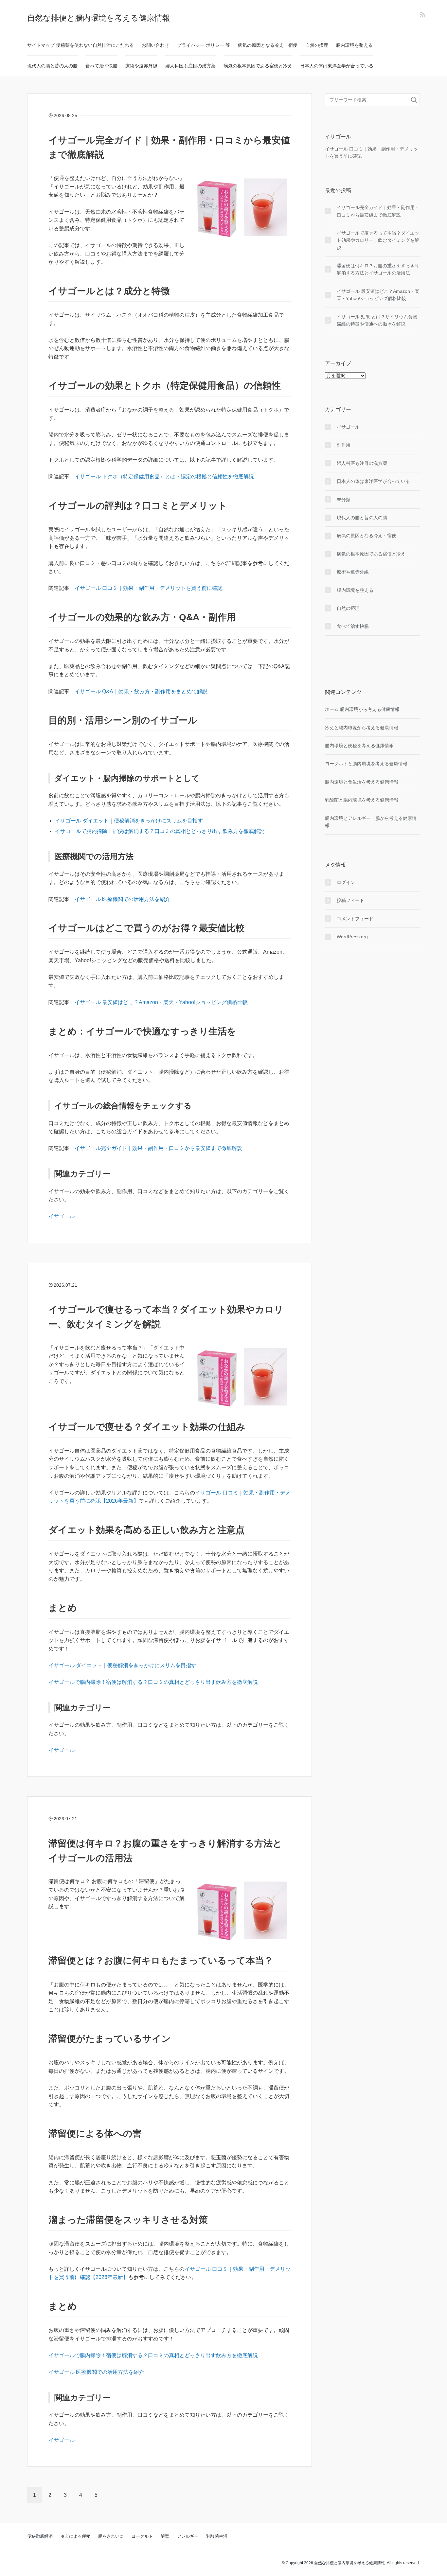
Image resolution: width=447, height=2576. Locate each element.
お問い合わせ (155, 45)
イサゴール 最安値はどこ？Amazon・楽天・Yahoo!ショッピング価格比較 (161, 1002)
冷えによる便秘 (75, 2536)
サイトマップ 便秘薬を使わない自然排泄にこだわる (80, 45)
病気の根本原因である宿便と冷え (258, 66)
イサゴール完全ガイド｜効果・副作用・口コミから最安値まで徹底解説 (158, 1148)
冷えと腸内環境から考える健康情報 (362, 728)
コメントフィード (355, 919)
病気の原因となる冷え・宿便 (268, 45)
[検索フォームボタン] (414, 100)
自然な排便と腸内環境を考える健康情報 (99, 18)
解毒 (165, 2536)
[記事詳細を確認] (240, 209)
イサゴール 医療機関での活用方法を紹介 (122, 899)
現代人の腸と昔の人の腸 (52, 66)
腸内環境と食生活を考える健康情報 (362, 782)
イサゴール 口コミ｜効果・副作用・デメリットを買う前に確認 (149, 588)
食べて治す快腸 (101, 66)
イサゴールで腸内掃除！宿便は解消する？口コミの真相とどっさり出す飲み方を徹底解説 (160, 831)
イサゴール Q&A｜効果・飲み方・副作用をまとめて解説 (141, 691)
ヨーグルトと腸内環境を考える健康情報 (366, 764)
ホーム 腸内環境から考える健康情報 (362, 709)
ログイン (346, 882)
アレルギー (188, 2536)
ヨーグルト (142, 2536)
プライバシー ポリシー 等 (204, 45)
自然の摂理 (317, 45)
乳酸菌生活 (217, 2536)
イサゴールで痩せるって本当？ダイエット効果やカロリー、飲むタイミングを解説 (378, 240)
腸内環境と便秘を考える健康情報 (359, 746)
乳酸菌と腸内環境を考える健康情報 (362, 800)
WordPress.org (352, 937)
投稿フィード (350, 900)
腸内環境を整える (354, 45)
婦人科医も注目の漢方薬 (190, 66)
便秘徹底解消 (40, 2536)
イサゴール (62, 1216)
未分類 (344, 500)
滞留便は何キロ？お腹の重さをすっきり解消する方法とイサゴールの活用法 (378, 269)
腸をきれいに (111, 2536)
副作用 (344, 445)
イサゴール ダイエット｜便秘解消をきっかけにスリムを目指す (129, 821)
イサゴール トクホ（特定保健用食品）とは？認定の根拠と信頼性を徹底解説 (164, 476)
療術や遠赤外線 (141, 66)
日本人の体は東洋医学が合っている (337, 66)
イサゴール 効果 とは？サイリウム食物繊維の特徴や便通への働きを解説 (377, 320)
